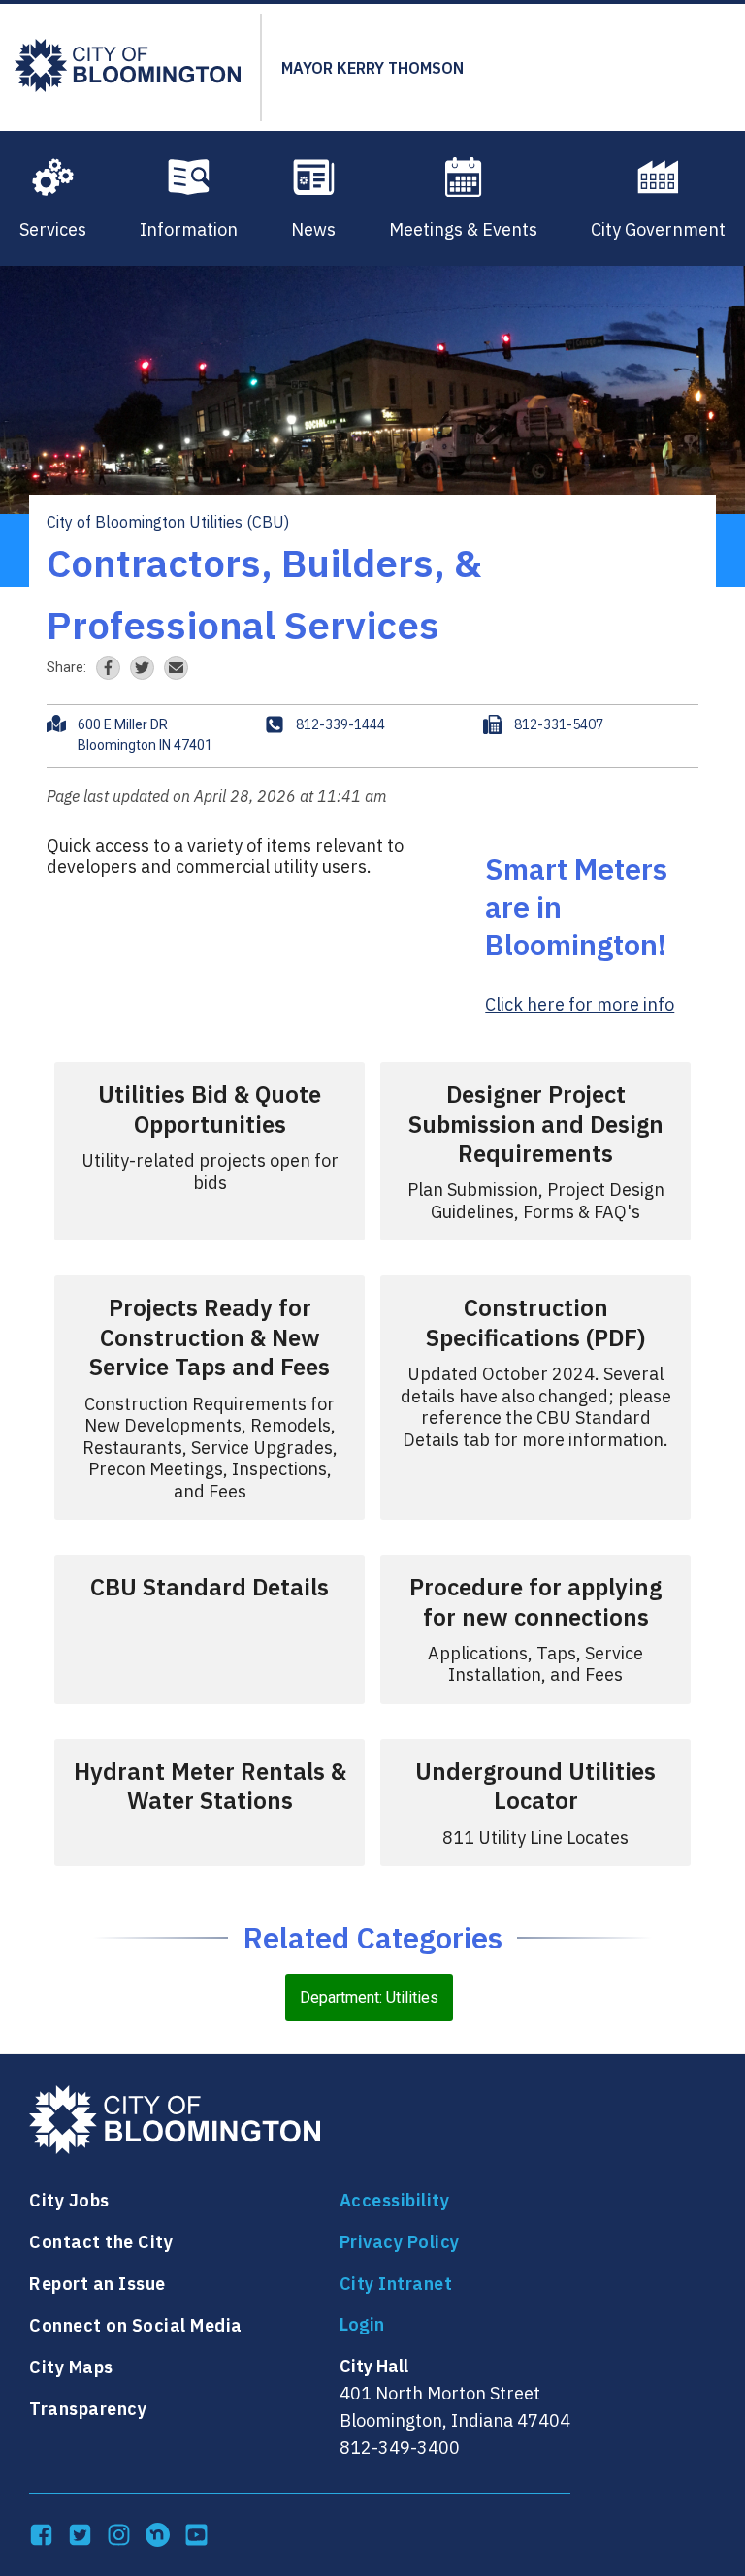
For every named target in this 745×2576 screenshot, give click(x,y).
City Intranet (396, 2284)
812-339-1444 (340, 724)
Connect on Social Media (136, 2325)
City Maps (71, 2367)
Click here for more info (580, 1004)
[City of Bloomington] (128, 68)
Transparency (88, 2409)
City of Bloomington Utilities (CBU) (168, 522)
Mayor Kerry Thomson (372, 68)
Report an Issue (97, 2284)
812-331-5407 (559, 724)
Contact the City (101, 2242)
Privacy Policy (400, 2242)
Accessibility (395, 2200)
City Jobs (69, 2200)
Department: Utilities (369, 1997)
